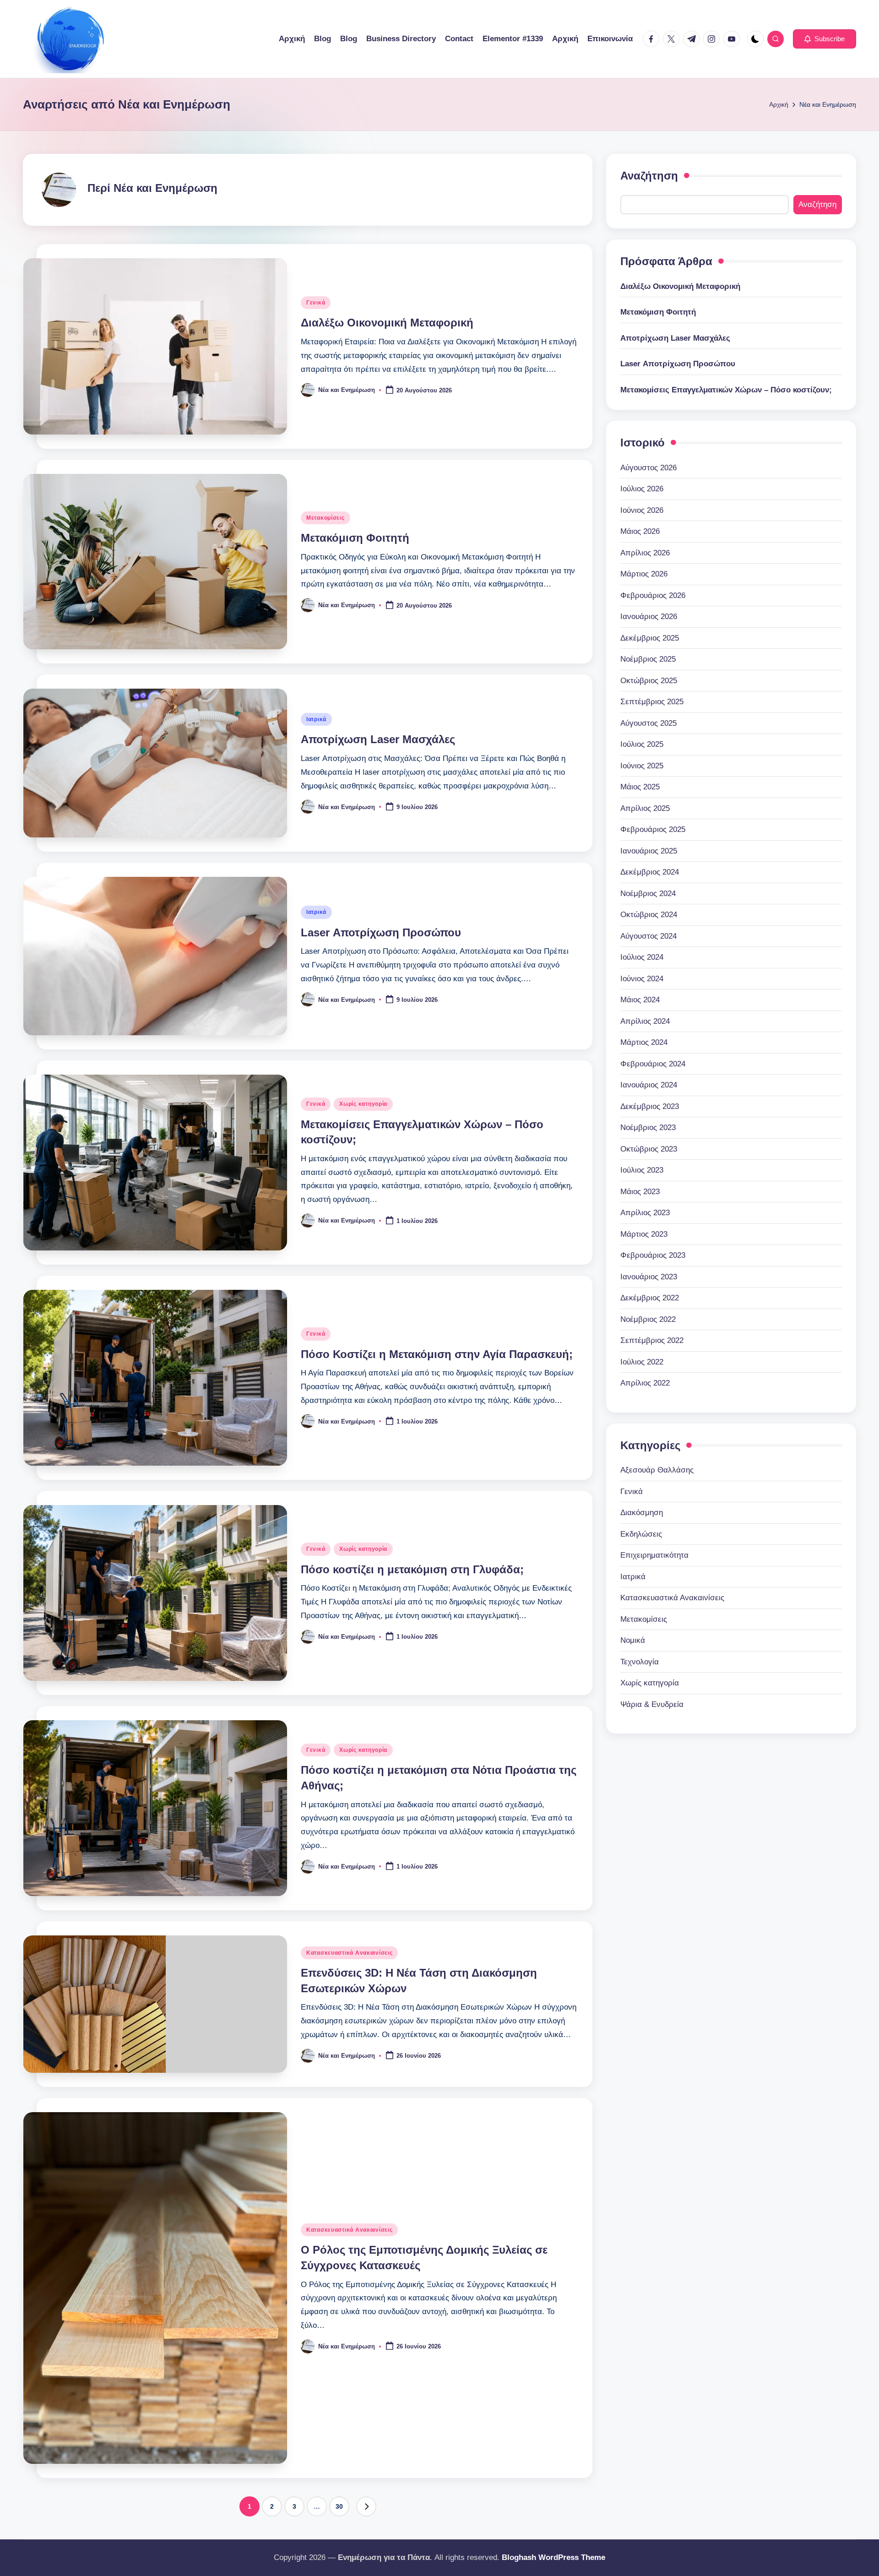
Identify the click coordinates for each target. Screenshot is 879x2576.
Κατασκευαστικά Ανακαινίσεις (349, 1953)
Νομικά (633, 1640)
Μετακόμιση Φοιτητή (355, 538)
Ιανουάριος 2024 (649, 1085)
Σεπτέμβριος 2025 (652, 702)
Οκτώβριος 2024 (649, 915)
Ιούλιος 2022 (642, 1362)
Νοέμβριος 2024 (648, 894)
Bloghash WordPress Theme (553, 2557)
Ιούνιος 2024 (642, 979)
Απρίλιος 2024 (645, 1021)
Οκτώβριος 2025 (649, 681)
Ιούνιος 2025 (642, 766)
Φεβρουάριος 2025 (653, 829)
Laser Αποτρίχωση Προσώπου (381, 932)
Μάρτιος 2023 (644, 1234)
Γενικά (316, 303)
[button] (825, 39)
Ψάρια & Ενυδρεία (652, 1704)
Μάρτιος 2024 (644, 1042)
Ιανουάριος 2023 (649, 1277)
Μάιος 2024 (640, 1000)
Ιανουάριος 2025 (649, 851)
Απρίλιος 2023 (645, 1213)
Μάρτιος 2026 (644, 574)
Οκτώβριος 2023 (649, 1149)
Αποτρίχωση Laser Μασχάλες (378, 739)
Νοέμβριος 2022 (648, 1319)
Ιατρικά (316, 719)
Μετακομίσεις (326, 518)
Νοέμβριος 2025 (648, 659)
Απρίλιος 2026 (645, 553)
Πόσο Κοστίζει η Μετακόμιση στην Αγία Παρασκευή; (437, 1354)
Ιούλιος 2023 (642, 1170)
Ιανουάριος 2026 (649, 617)
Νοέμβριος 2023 (648, 1128)
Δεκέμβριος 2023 (650, 1106)
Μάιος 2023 (640, 1192)
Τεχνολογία (640, 1662)
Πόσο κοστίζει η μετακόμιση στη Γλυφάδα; (412, 1569)
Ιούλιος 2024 (642, 957)
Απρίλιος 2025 (645, 808)
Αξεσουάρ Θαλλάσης (657, 1470)
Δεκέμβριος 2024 (650, 872)
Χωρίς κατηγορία (363, 1104)
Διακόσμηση (642, 1513)
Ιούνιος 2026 (642, 510)
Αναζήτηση (649, 176)
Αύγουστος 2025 (648, 723)
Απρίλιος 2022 (645, 1383)
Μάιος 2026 (640, 531)
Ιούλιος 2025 (642, 744)
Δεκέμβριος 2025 (650, 638)
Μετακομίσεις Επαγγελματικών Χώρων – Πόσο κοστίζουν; (726, 390)
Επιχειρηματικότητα (654, 1555)
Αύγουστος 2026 (648, 468)
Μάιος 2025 (640, 787)
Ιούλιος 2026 (642, 489)
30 (339, 2506)
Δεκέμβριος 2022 (650, 1298)
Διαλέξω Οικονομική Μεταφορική (387, 323)
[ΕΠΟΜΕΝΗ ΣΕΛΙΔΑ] (366, 2506)
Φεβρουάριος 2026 (653, 595)
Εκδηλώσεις (641, 1534)
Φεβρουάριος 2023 (653, 1255)
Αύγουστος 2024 (648, 936)
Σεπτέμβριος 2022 (652, 1340)
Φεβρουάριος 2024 (653, 1064)
